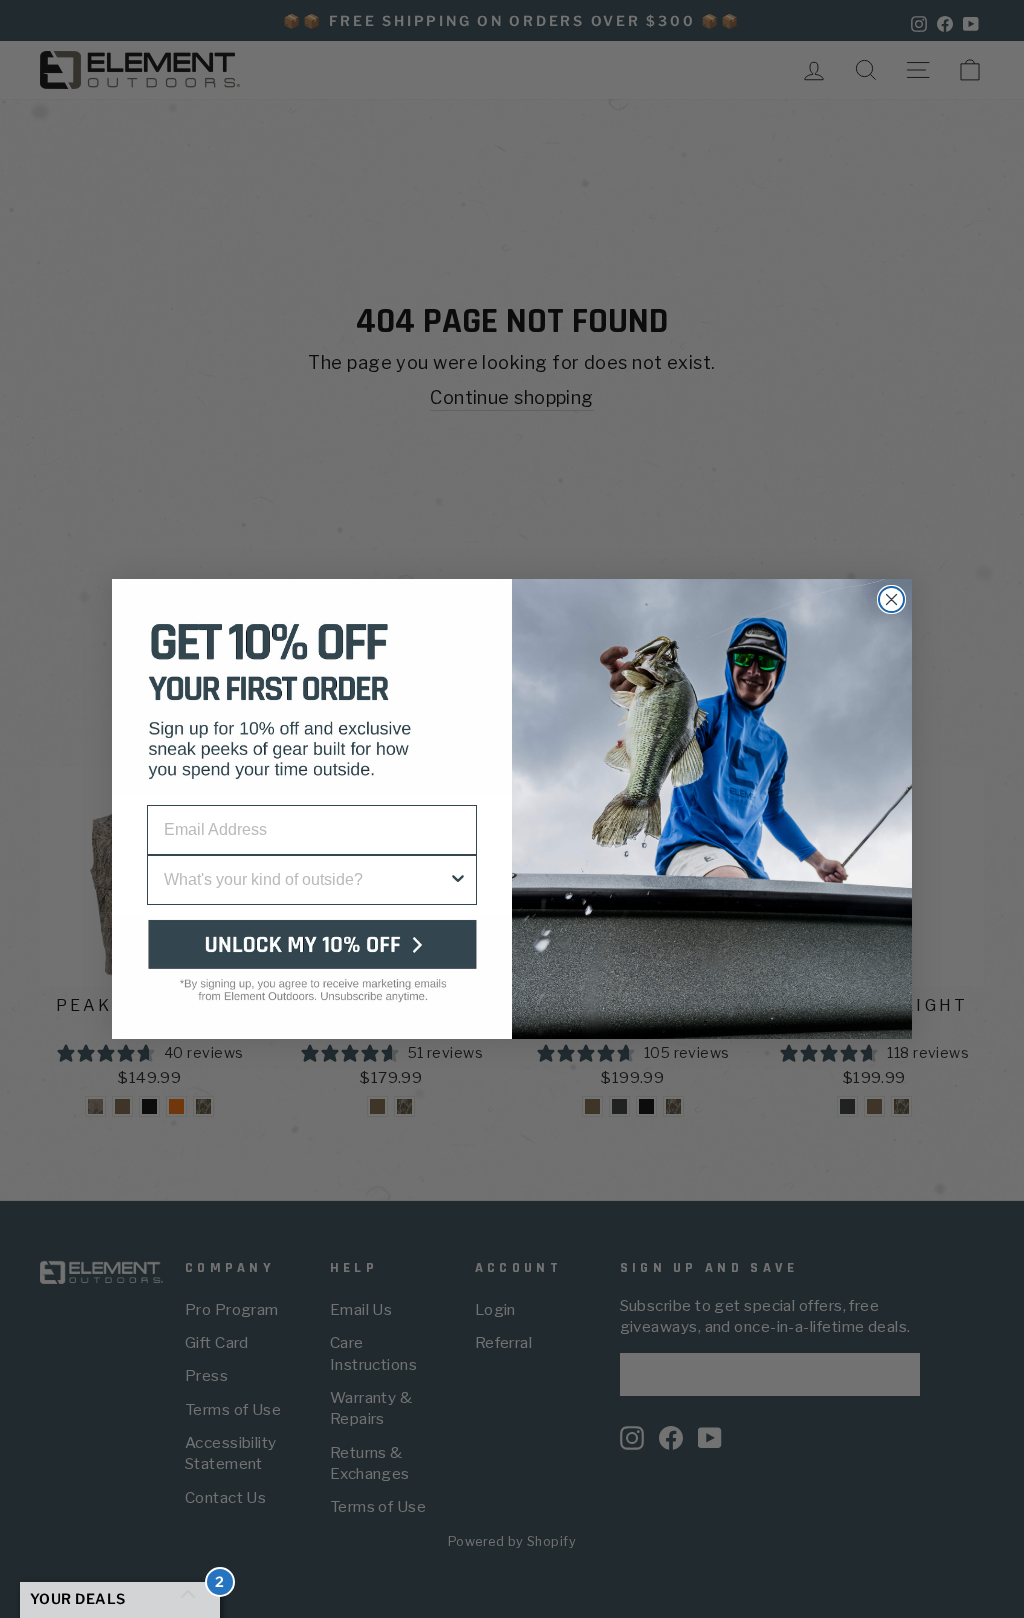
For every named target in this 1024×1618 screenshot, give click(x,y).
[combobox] (306, 880)
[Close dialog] (891, 599)
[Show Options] (458, 880)
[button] (312, 977)
